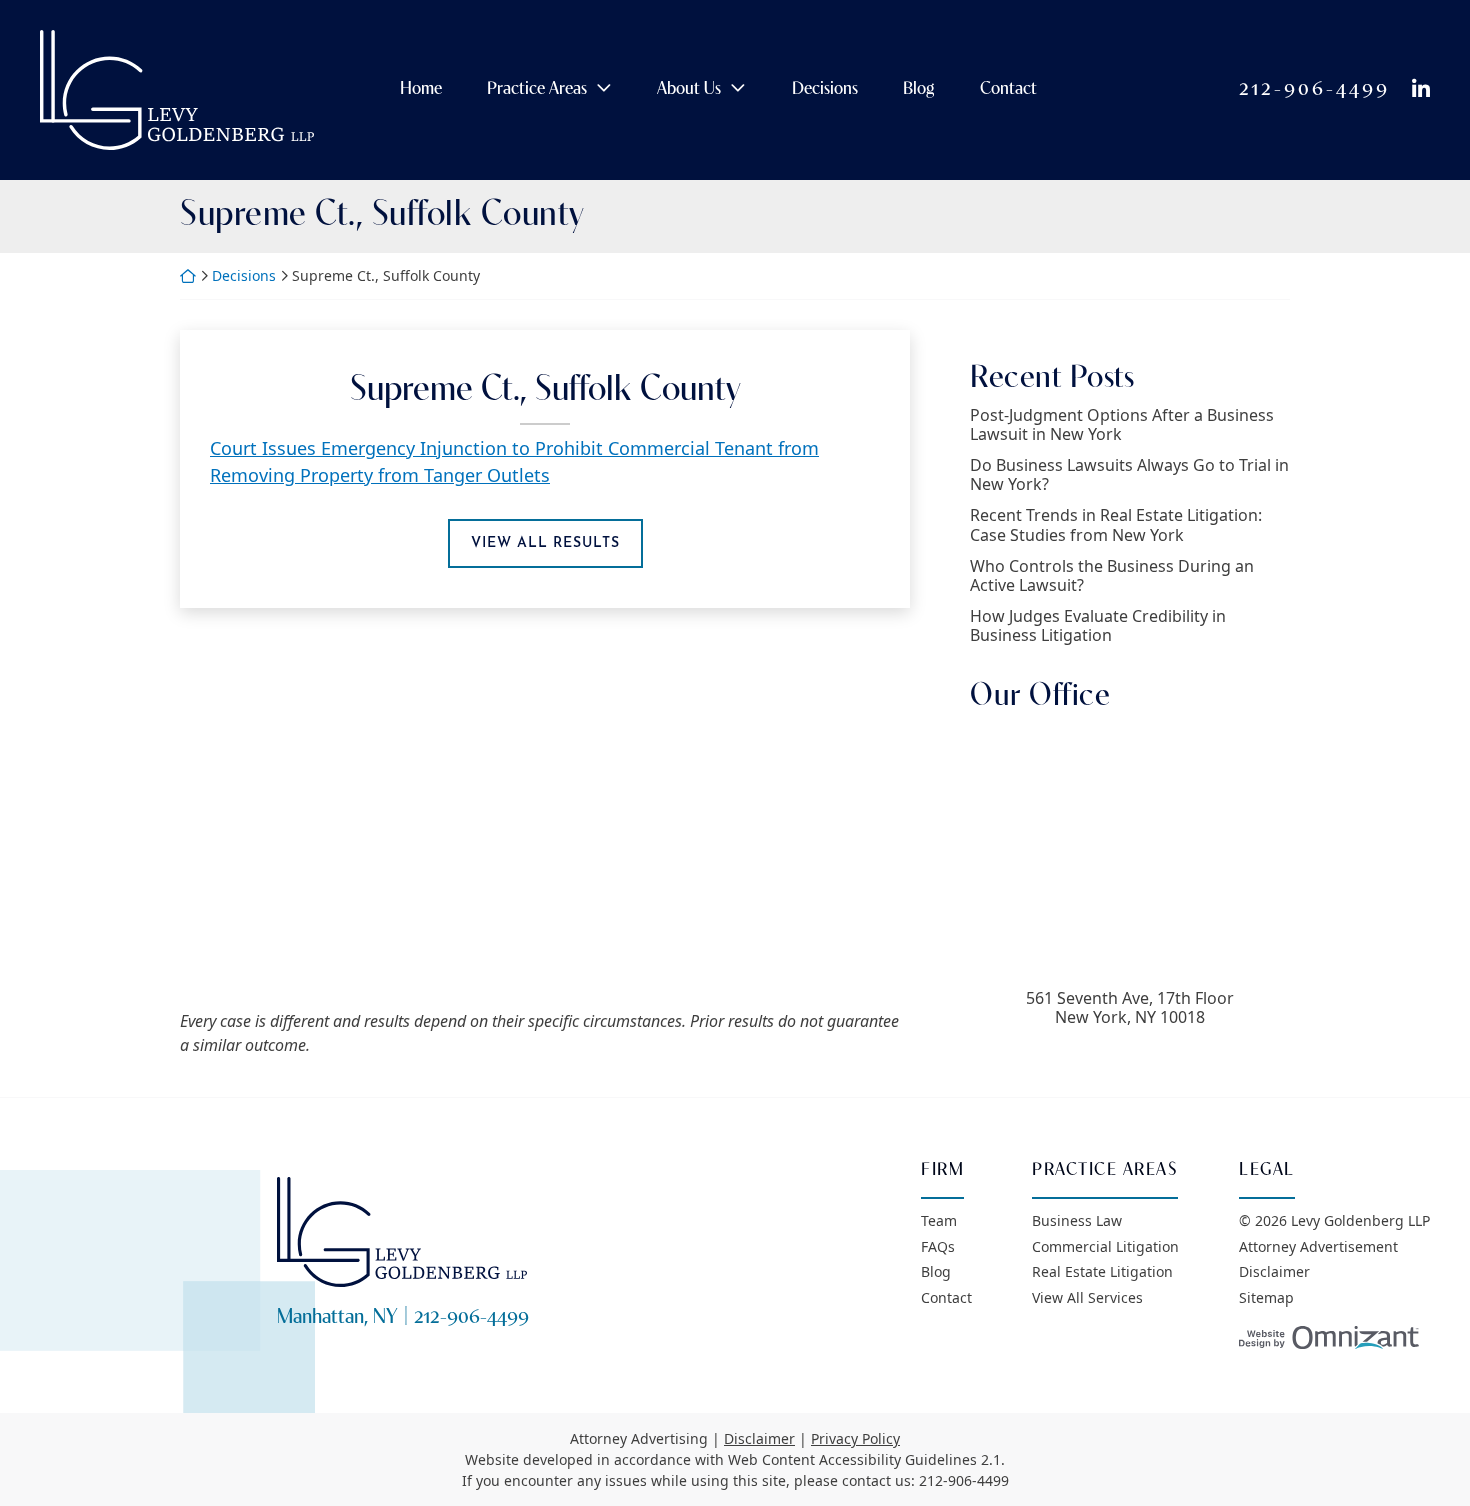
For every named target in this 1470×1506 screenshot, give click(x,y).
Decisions (825, 90)
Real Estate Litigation (1102, 1271)
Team (939, 1220)
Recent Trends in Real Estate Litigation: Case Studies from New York (1116, 525)
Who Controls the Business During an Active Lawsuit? (1112, 576)
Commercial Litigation (1105, 1246)
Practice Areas (537, 90)
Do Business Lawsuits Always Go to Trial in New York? (1129, 475)
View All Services (1087, 1297)
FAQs (938, 1246)
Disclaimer (1274, 1271)
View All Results (545, 542)
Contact (1008, 90)
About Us (689, 90)
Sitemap (1266, 1297)
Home (421, 90)
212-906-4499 (1314, 89)
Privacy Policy (855, 1438)
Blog (918, 90)
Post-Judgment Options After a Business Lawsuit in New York (1122, 425)
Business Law (1077, 1220)
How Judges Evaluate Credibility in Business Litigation (1098, 626)
